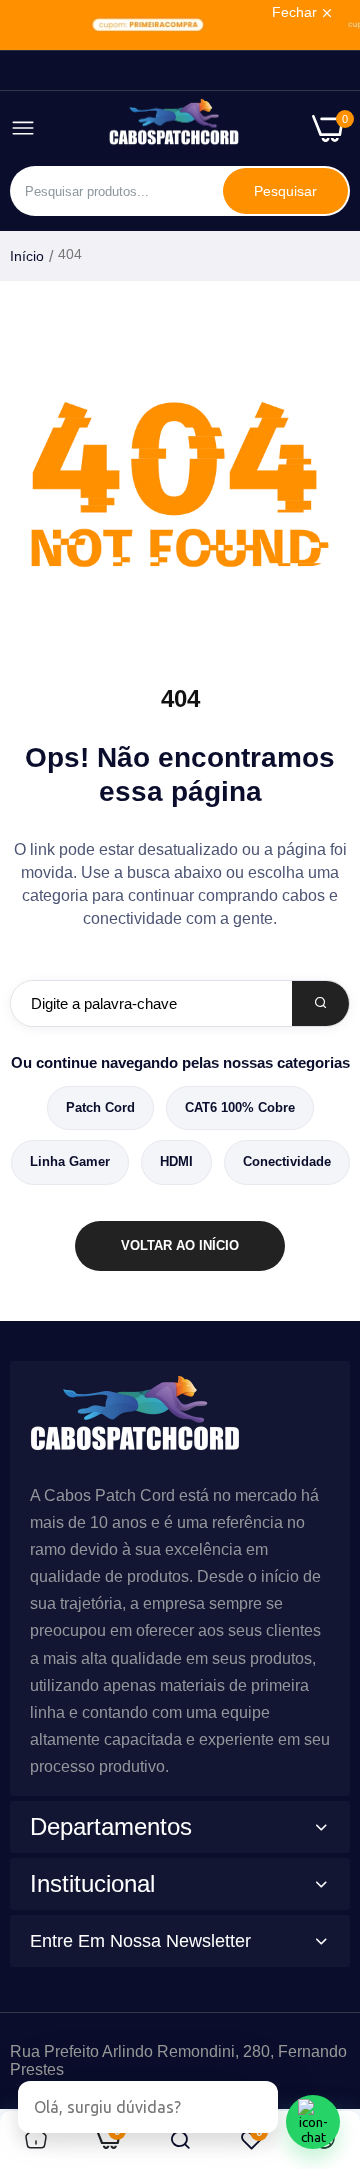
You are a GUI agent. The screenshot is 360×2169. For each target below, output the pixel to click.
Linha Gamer (70, 1161)
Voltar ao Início (180, 1245)
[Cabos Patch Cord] (174, 129)
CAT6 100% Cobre (240, 1107)
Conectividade (287, 1161)
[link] (180, 25)
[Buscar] (320, 1003)
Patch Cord (100, 1107)
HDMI (176, 1161)
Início (27, 256)
